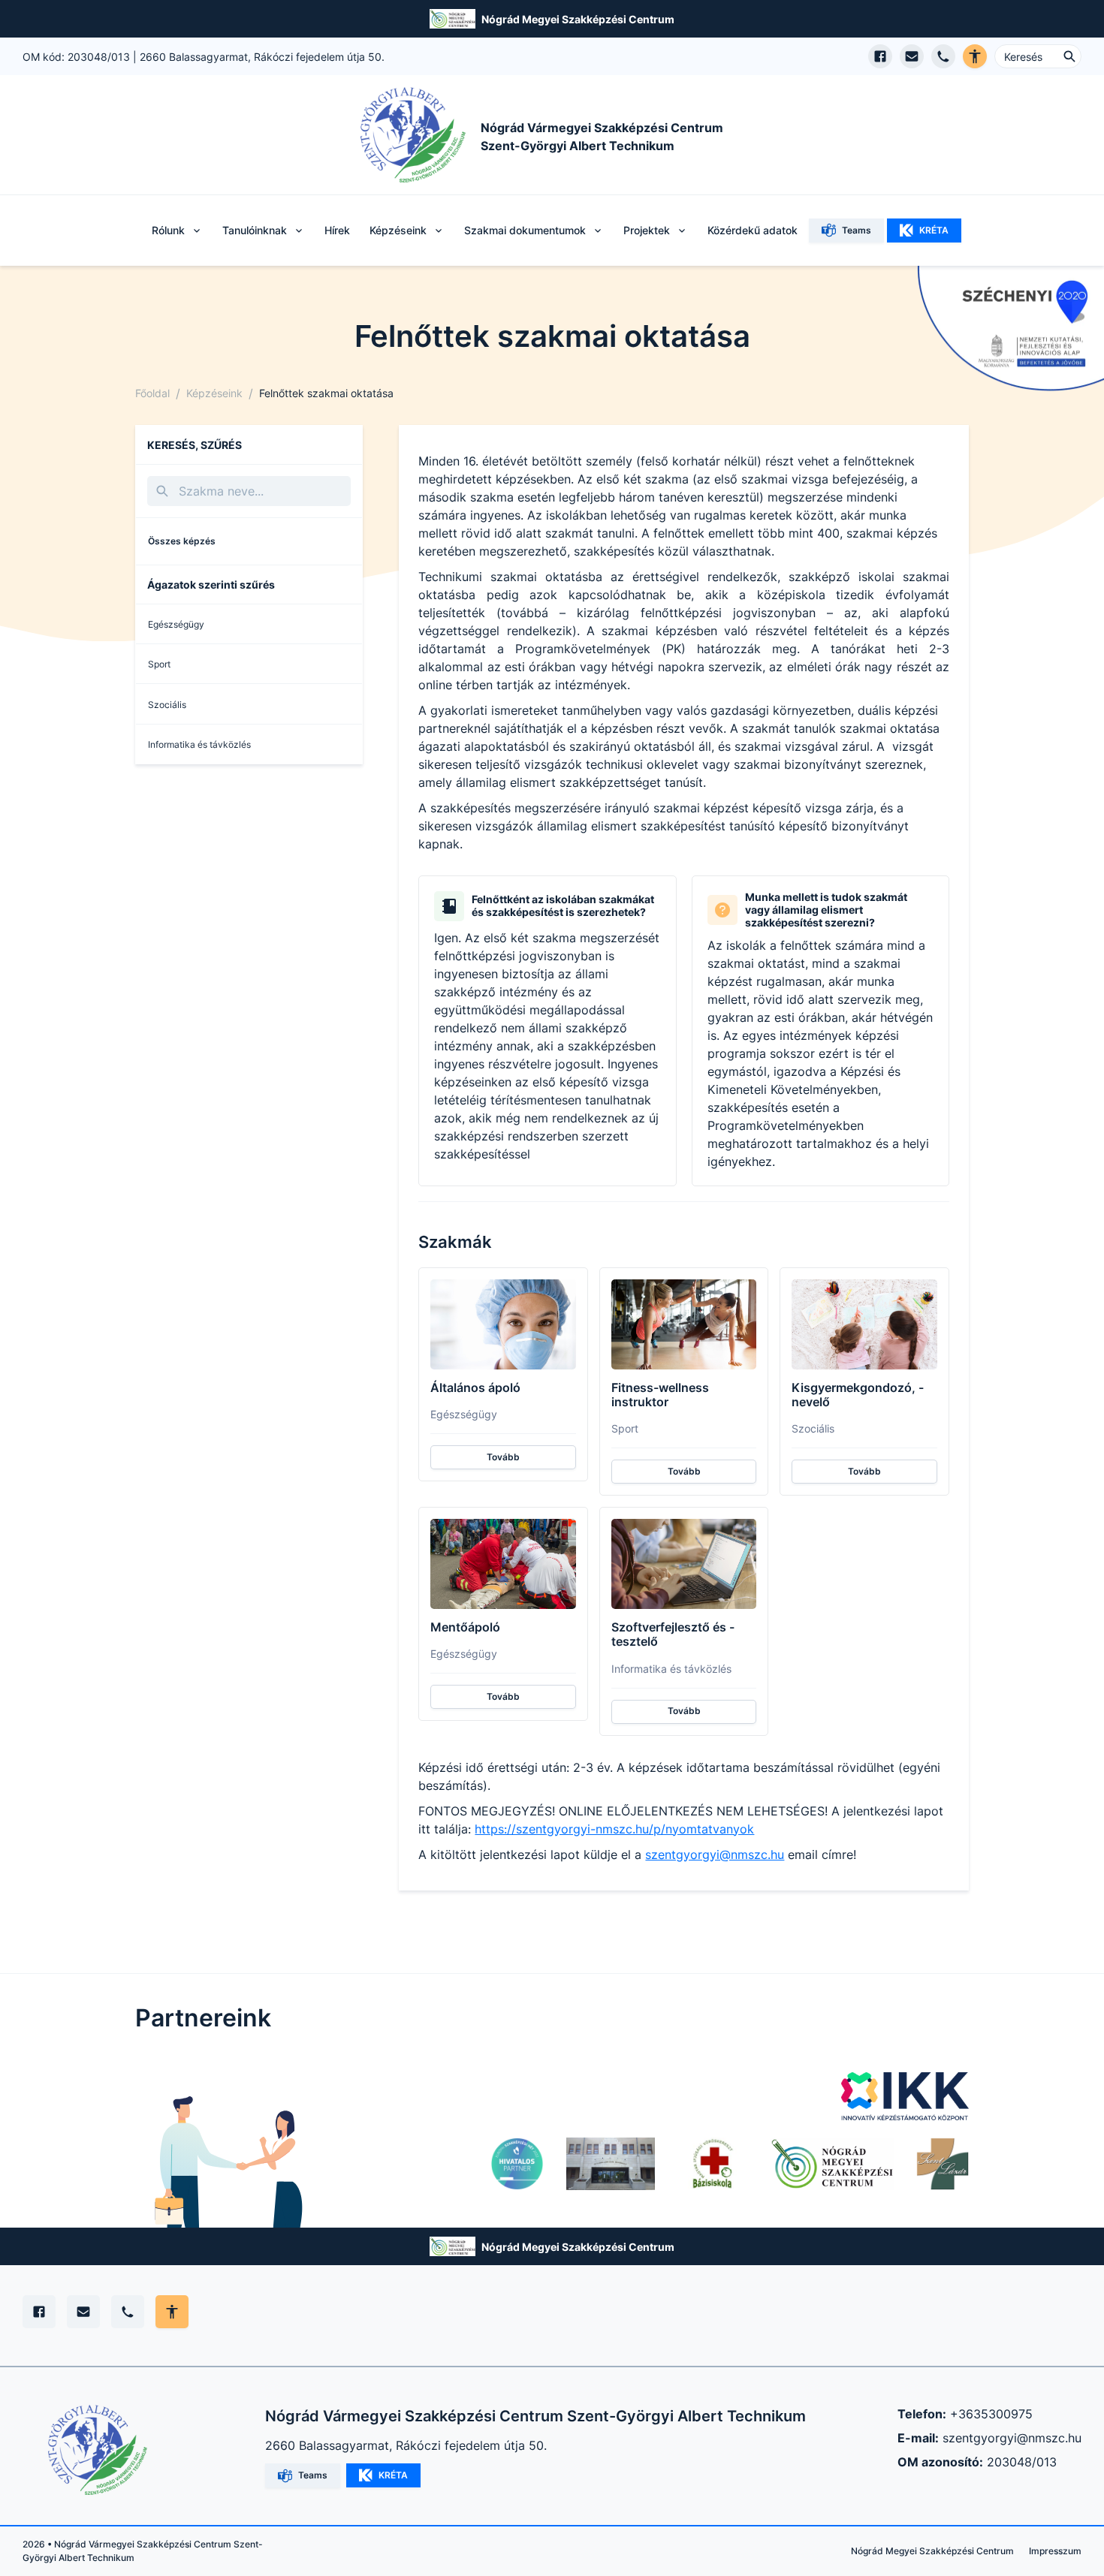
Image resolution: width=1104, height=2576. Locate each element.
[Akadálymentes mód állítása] (172, 2312)
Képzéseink (214, 393)
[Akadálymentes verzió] (975, 56)
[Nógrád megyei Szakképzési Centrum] (832, 2164)
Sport (159, 664)
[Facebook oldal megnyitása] (880, 56)
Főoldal (152, 393)
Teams (857, 230)
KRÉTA (934, 230)
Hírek (337, 230)
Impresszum (1055, 2551)
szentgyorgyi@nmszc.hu (715, 1854)
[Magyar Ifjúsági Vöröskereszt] (712, 2164)
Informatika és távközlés (199, 744)
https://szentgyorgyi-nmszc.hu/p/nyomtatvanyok (614, 1829)
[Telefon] (128, 2312)
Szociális (167, 705)
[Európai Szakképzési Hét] (517, 2164)
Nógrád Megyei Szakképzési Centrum (578, 19)
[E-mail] (83, 2312)
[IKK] (905, 2096)
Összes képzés (182, 541)
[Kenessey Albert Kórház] (611, 2164)
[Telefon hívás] (943, 56)
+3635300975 (991, 2414)
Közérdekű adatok (753, 230)
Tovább (503, 1457)
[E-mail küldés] (912, 56)
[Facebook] (39, 2312)
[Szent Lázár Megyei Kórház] (943, 2164)
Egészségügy (176, 624)
